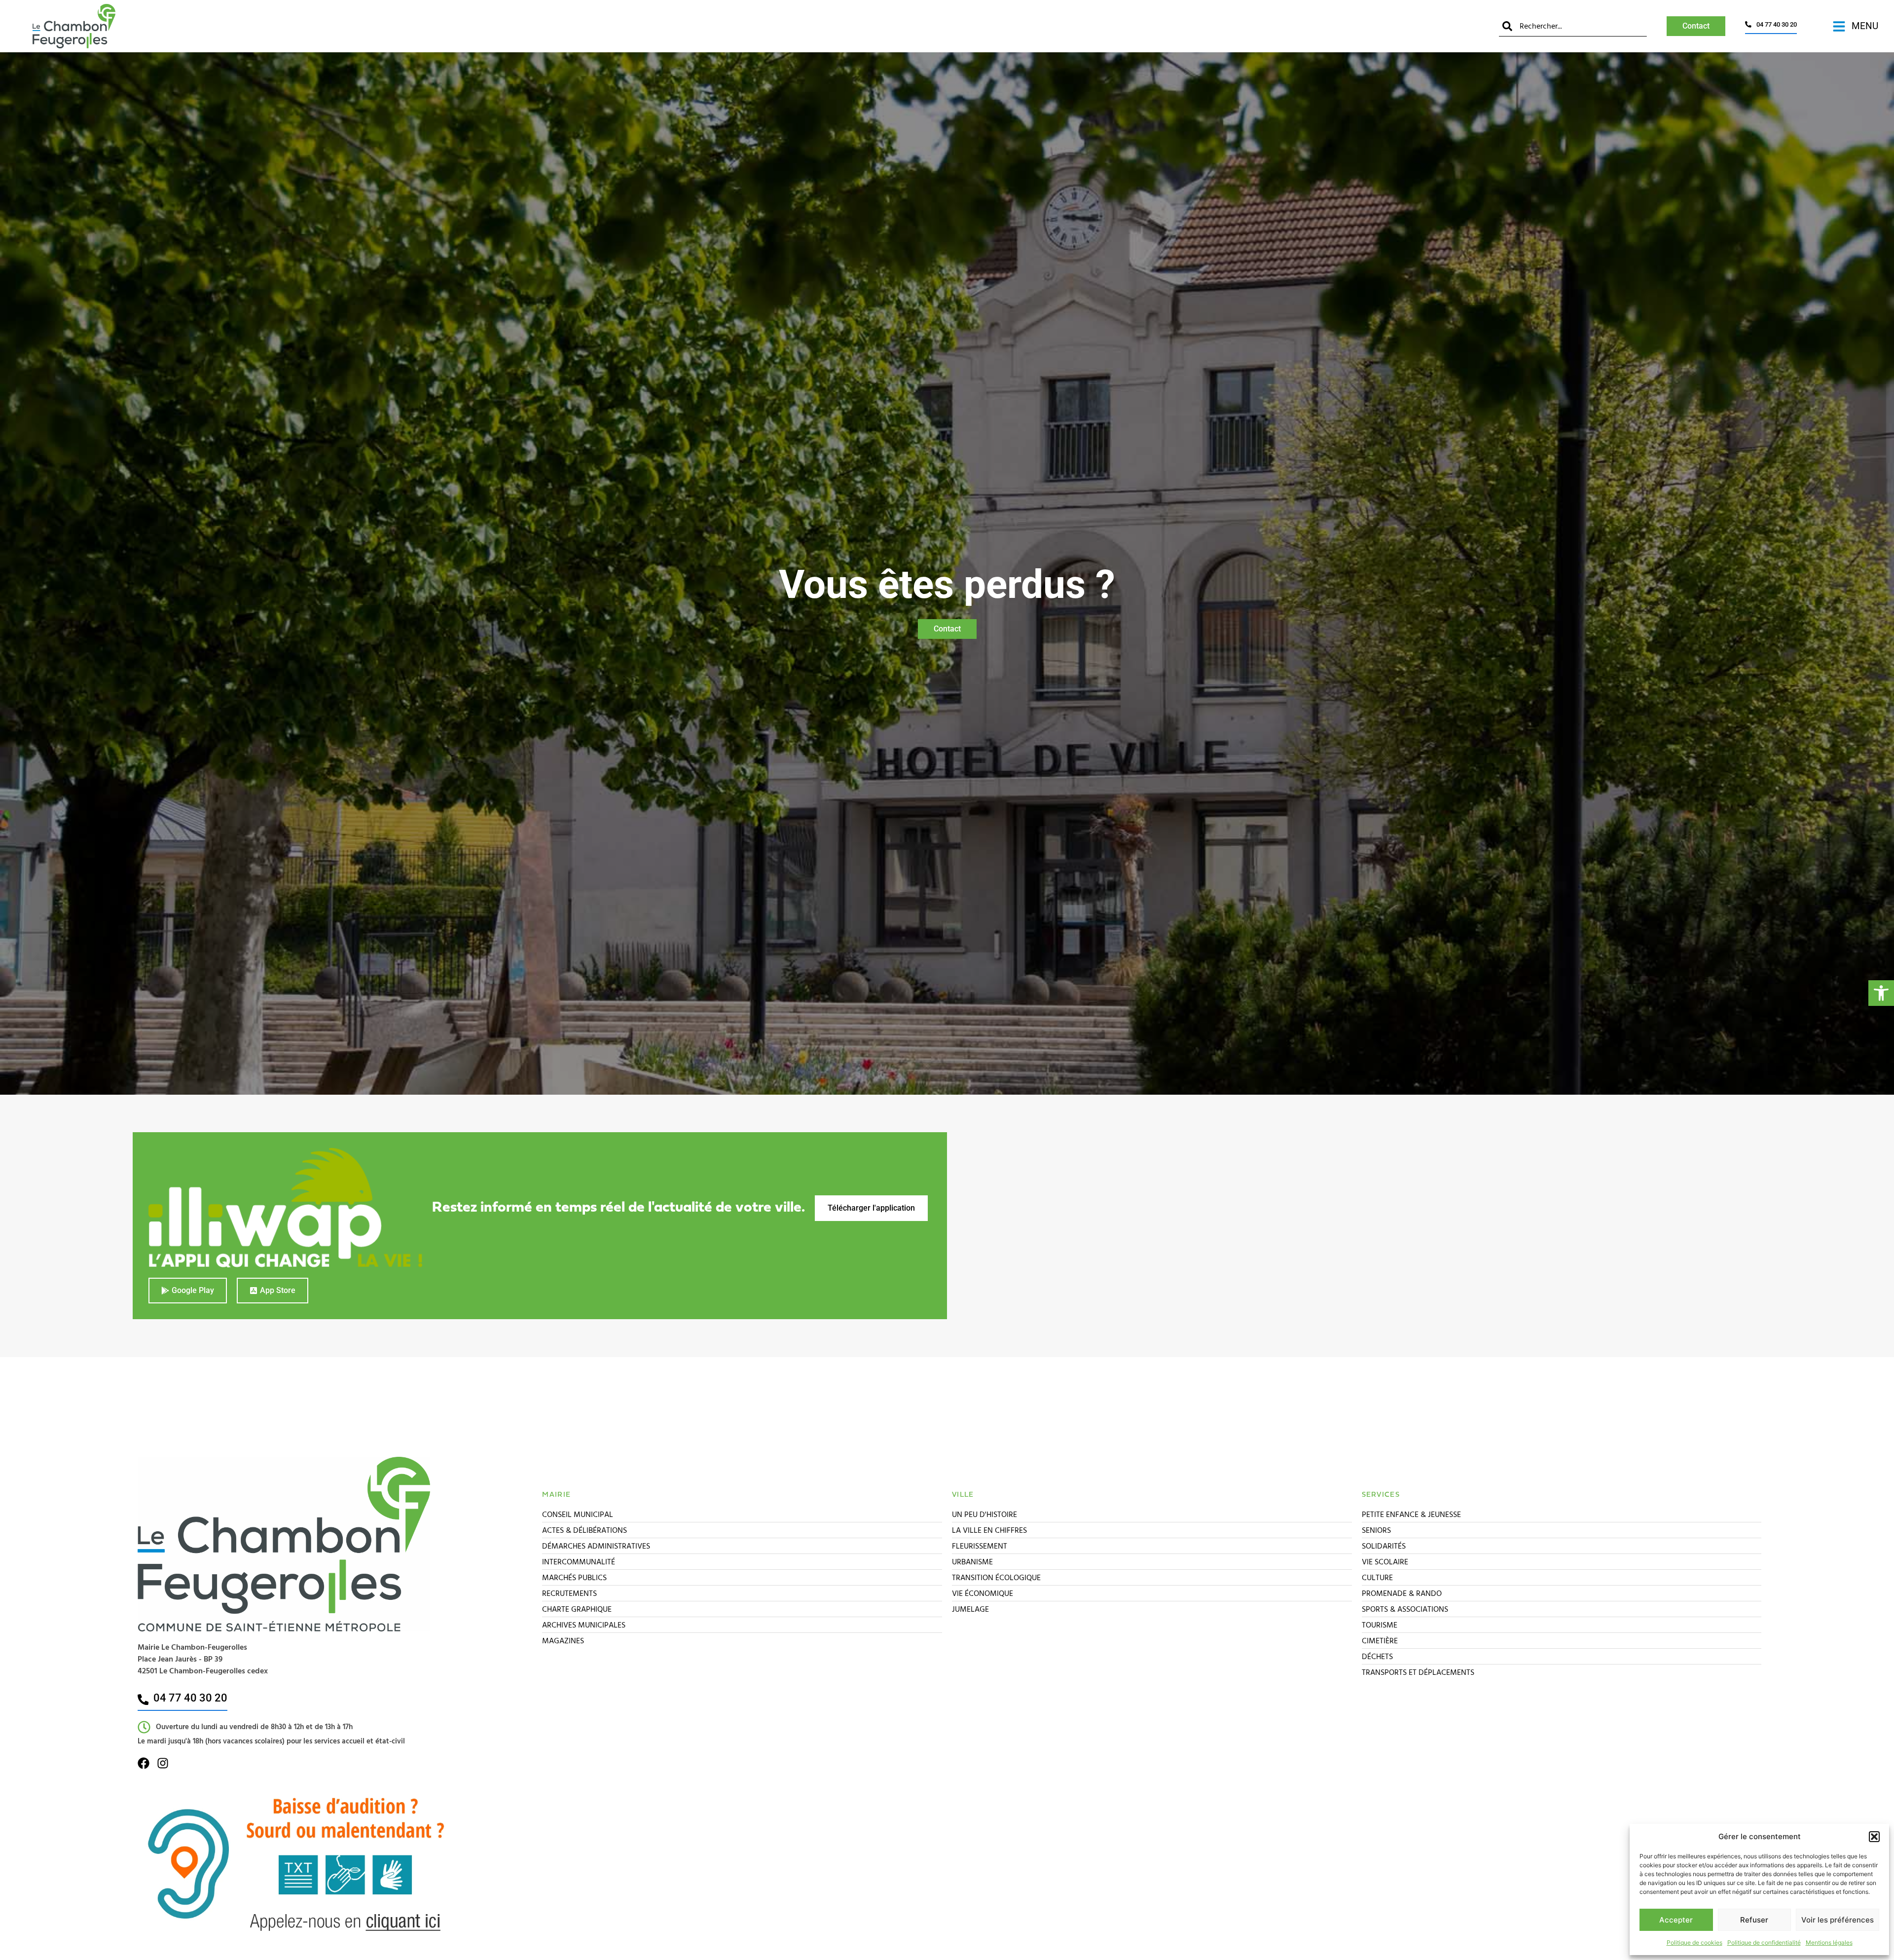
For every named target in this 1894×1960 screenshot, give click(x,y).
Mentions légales (1829, 1942)
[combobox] (1573, 26)
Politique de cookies (1694, 1942)
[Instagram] (163, 1763)
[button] (1881, 993)
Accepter (1676, 1920)
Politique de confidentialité (1764, 1942)
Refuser (1754, 1920)
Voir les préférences (1838, 1920)
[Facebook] (144, 1763)
